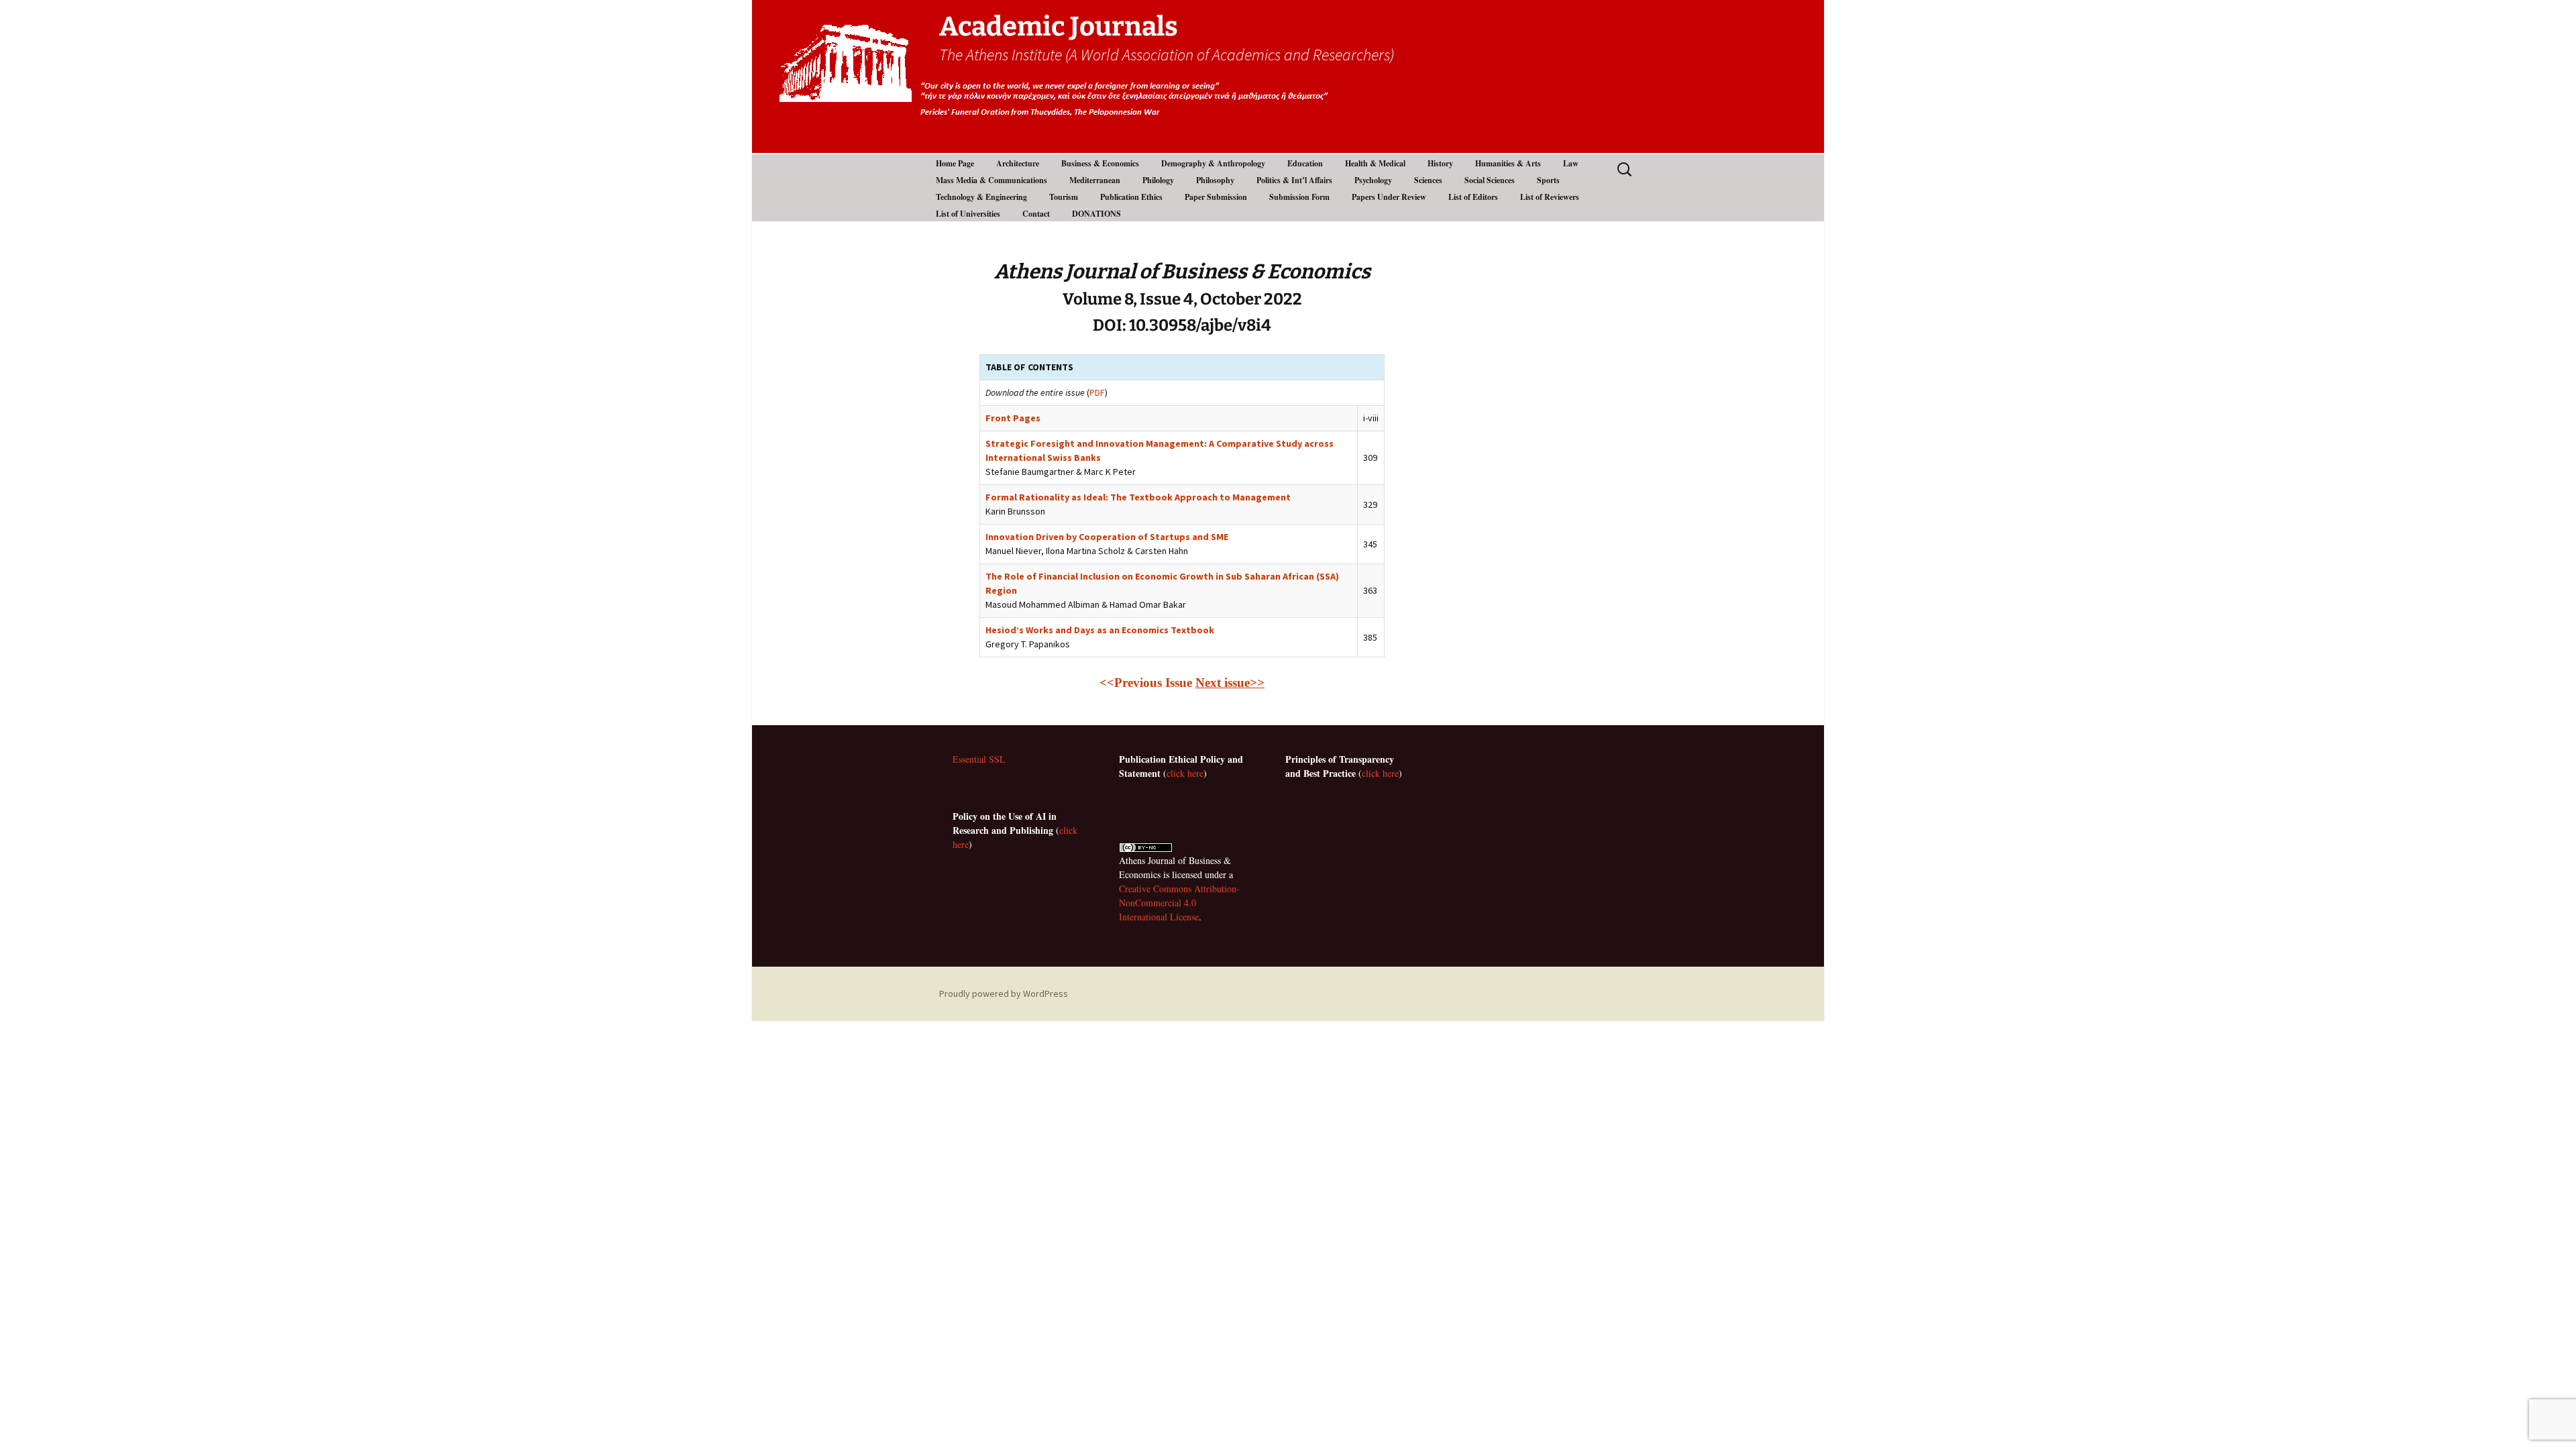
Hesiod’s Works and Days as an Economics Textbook (1100, 630)
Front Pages (1013, 418)
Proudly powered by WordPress (1004, 994)
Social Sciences (1490, 180)
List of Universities (968, 214)
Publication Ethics (1131, 197)
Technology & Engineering (981, 197)
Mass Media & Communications (991, 180)
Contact (1036, 214)
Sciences (1428, 180)
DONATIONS (1096, 214)
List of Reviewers (1550, 197)
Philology (1158, 180)
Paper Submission (1216, 197)
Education (1305, 163)
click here (1185, 773)
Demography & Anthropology (1213, 163)
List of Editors (1473, 197)
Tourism (1064, 197)
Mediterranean (1095, 180)
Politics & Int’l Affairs (1294, 180)
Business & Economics (1100, 163)
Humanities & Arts (1508, 163)
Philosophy (1215, 180)
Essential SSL (979, 759)
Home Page (955, 163)
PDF (1097, 392)
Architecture (1018, 163)
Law (1571, 163)
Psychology (1373, 180)
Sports (1548, 180)
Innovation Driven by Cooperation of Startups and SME (1107, 537)
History (1440, 163)
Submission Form (1299, 197)
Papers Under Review (1389, 197)
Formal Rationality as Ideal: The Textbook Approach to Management (1138, 497)
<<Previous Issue (1146, 683)
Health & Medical (1375, 163)
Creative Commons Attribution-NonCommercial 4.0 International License (1179, 903)
